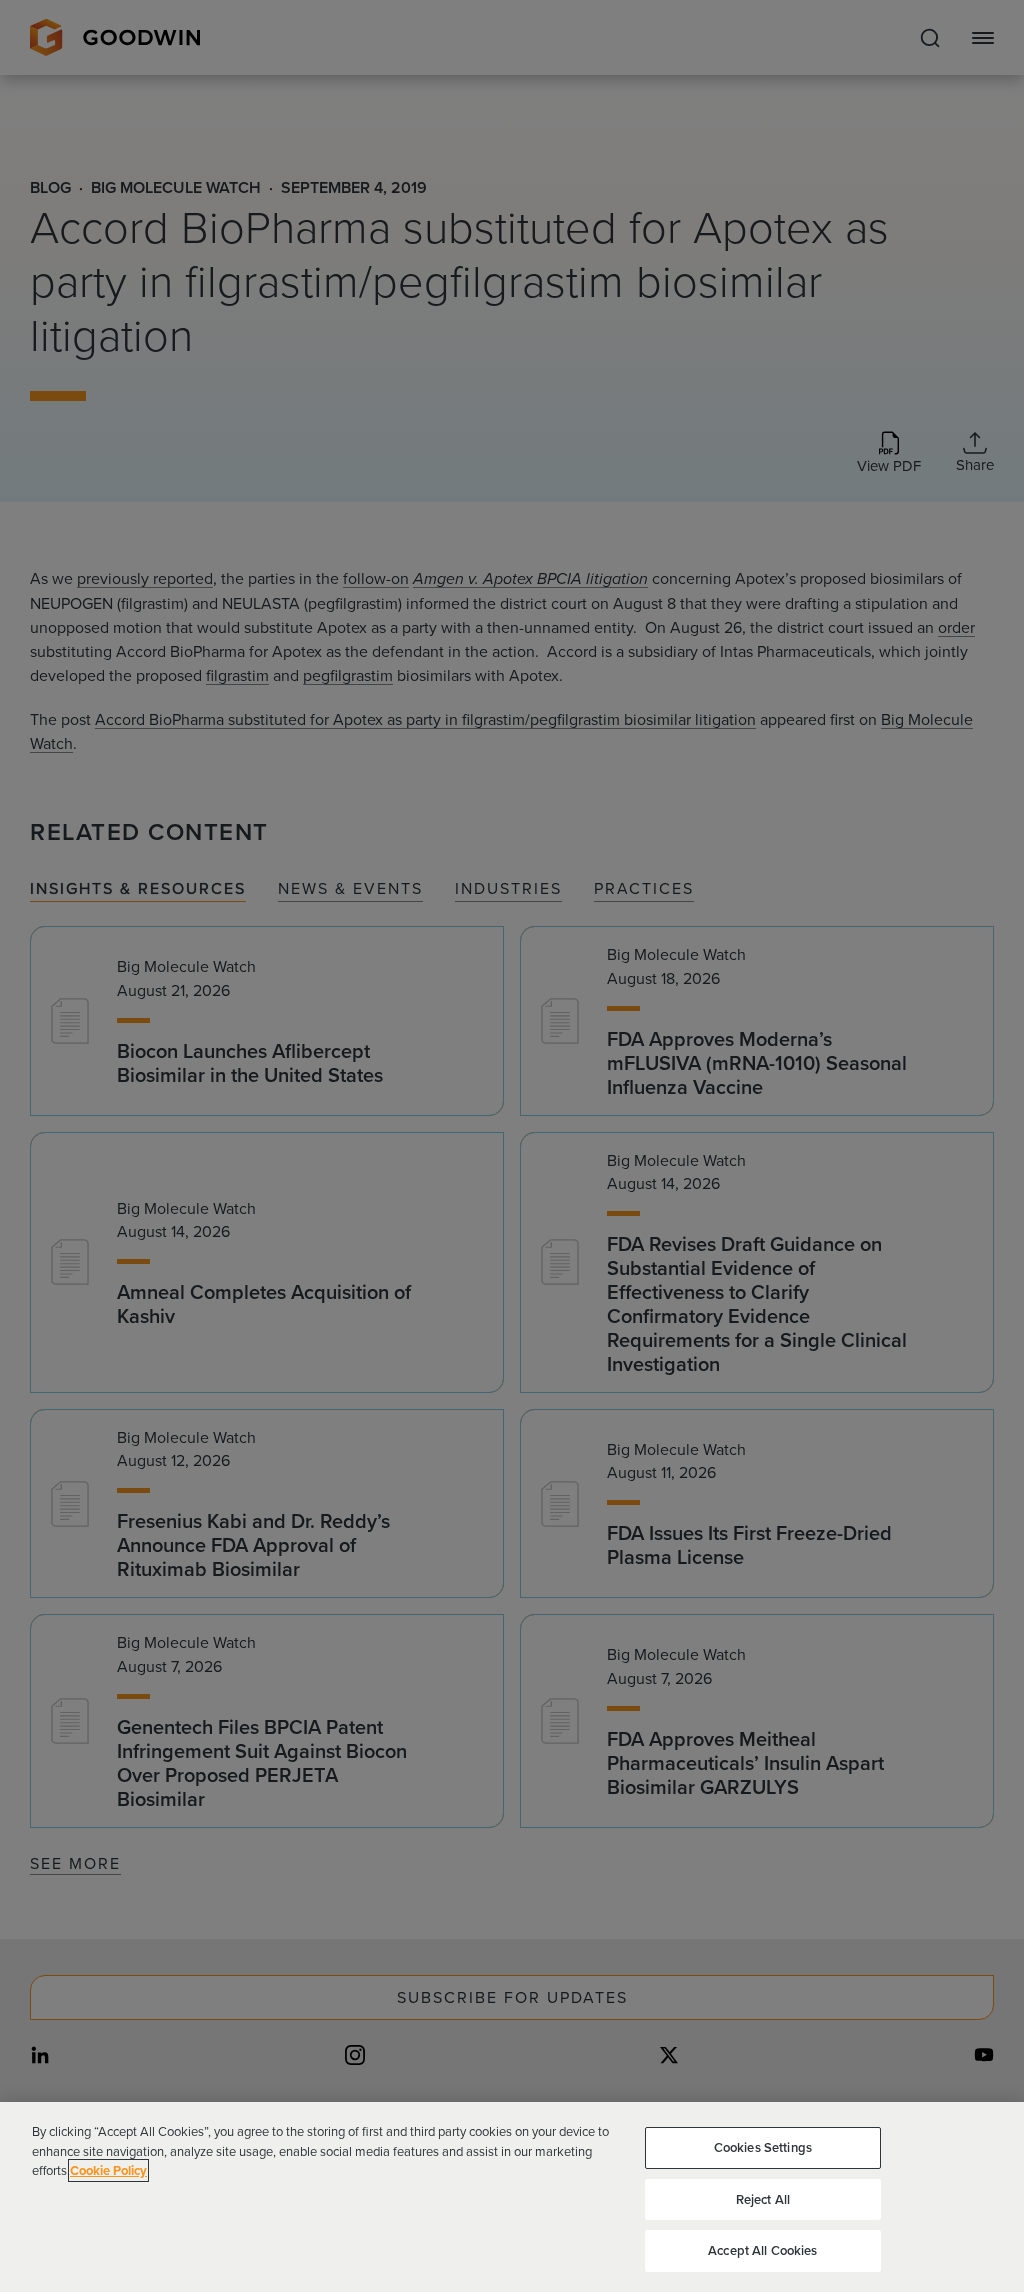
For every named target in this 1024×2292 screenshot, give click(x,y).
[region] (512, 2197)
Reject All (763, 2199)
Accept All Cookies (762, 2250)
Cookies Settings (763, 2147)
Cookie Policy (108, 2170)
